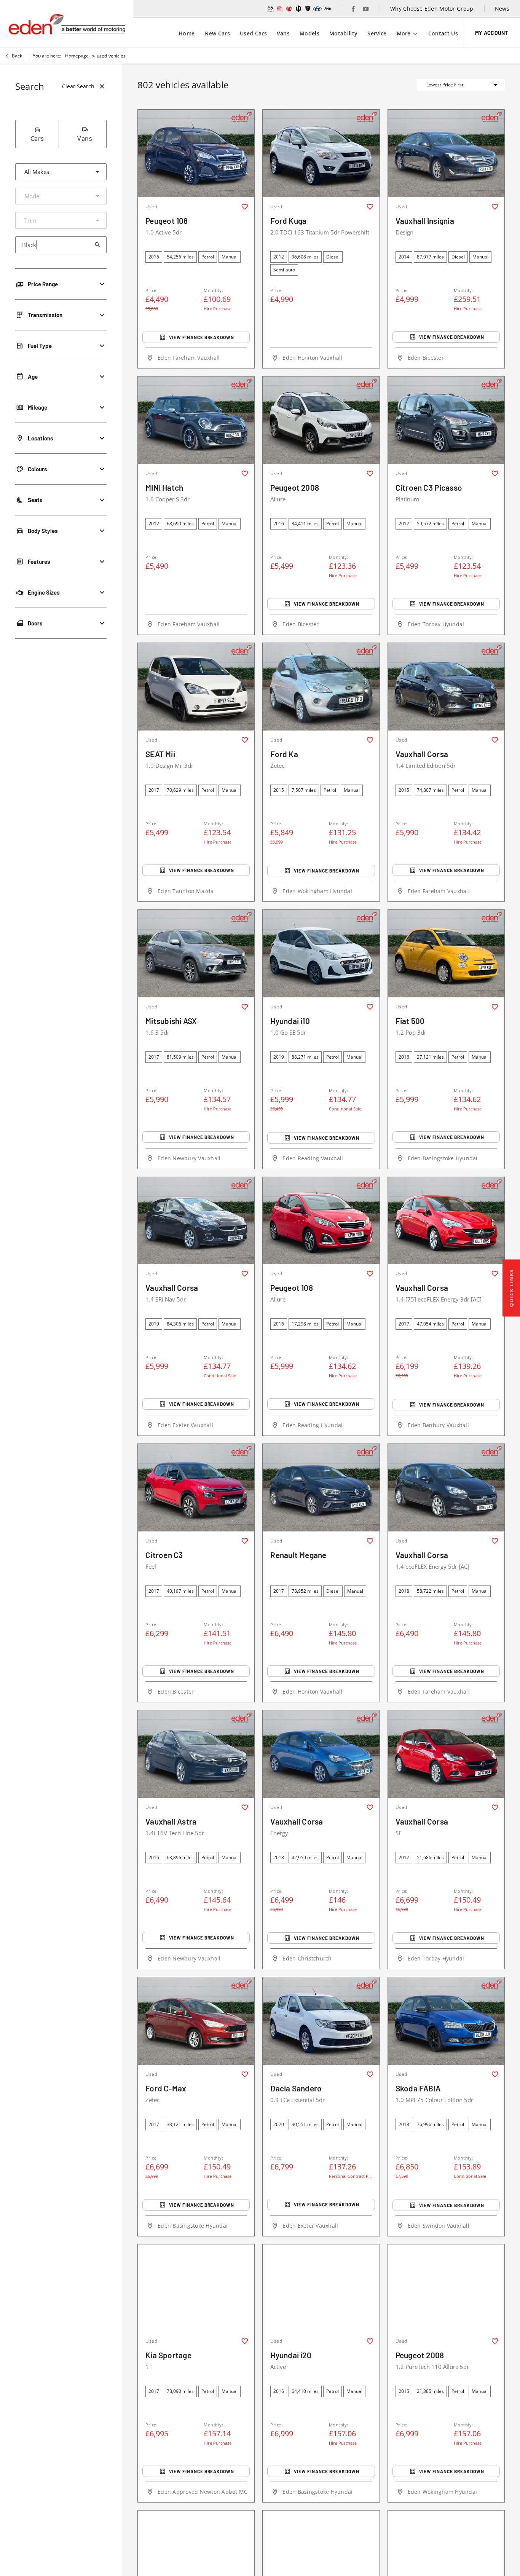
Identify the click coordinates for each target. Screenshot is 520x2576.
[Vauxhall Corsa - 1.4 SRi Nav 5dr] (196, 1221)
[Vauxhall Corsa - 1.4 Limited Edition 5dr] (446, 687)
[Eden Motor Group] (66, 24)
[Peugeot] (308, 9)
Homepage (77, 56)
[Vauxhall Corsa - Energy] (321, 1754)
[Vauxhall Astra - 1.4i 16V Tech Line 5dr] (196, 1754)
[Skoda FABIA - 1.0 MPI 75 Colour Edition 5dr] (446, 2021)
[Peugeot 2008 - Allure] (321, 420)
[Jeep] (328, 9)
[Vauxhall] (289, 9)
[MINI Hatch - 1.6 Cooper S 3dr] (196, 420)
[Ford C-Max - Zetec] (196, 2021)
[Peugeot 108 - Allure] (321, 1221)
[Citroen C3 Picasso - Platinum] (446, 420)
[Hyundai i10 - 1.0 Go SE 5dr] (321, 954)
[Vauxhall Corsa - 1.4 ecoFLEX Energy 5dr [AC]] (446, 1488)
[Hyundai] (317, 9)
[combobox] (61, 172)
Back (17, 56)
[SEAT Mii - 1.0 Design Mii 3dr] (196, 687)
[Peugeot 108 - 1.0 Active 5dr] (196, 153)
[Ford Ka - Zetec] (321, 687)
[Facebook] (353, 9)
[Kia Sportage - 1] (196, 2288)
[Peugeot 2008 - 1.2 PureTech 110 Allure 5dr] (446, 2288)
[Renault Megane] (321, 1488)
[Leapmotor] (299, 9)
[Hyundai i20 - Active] (321, 2288)
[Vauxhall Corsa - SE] (446, 1754)
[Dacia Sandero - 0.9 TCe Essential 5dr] (321, 2021)
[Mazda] (270, 9)
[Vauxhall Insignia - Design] (446, 153)
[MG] (280, 9)
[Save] (245, 207)
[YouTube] (366, 9)
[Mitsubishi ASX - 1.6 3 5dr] (196, 954)
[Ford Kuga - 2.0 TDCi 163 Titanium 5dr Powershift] (321, 153)
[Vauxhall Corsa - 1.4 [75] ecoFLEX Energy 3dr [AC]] (446, 1221)
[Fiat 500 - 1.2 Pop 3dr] (446, 954)
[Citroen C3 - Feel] (196, 1488)
